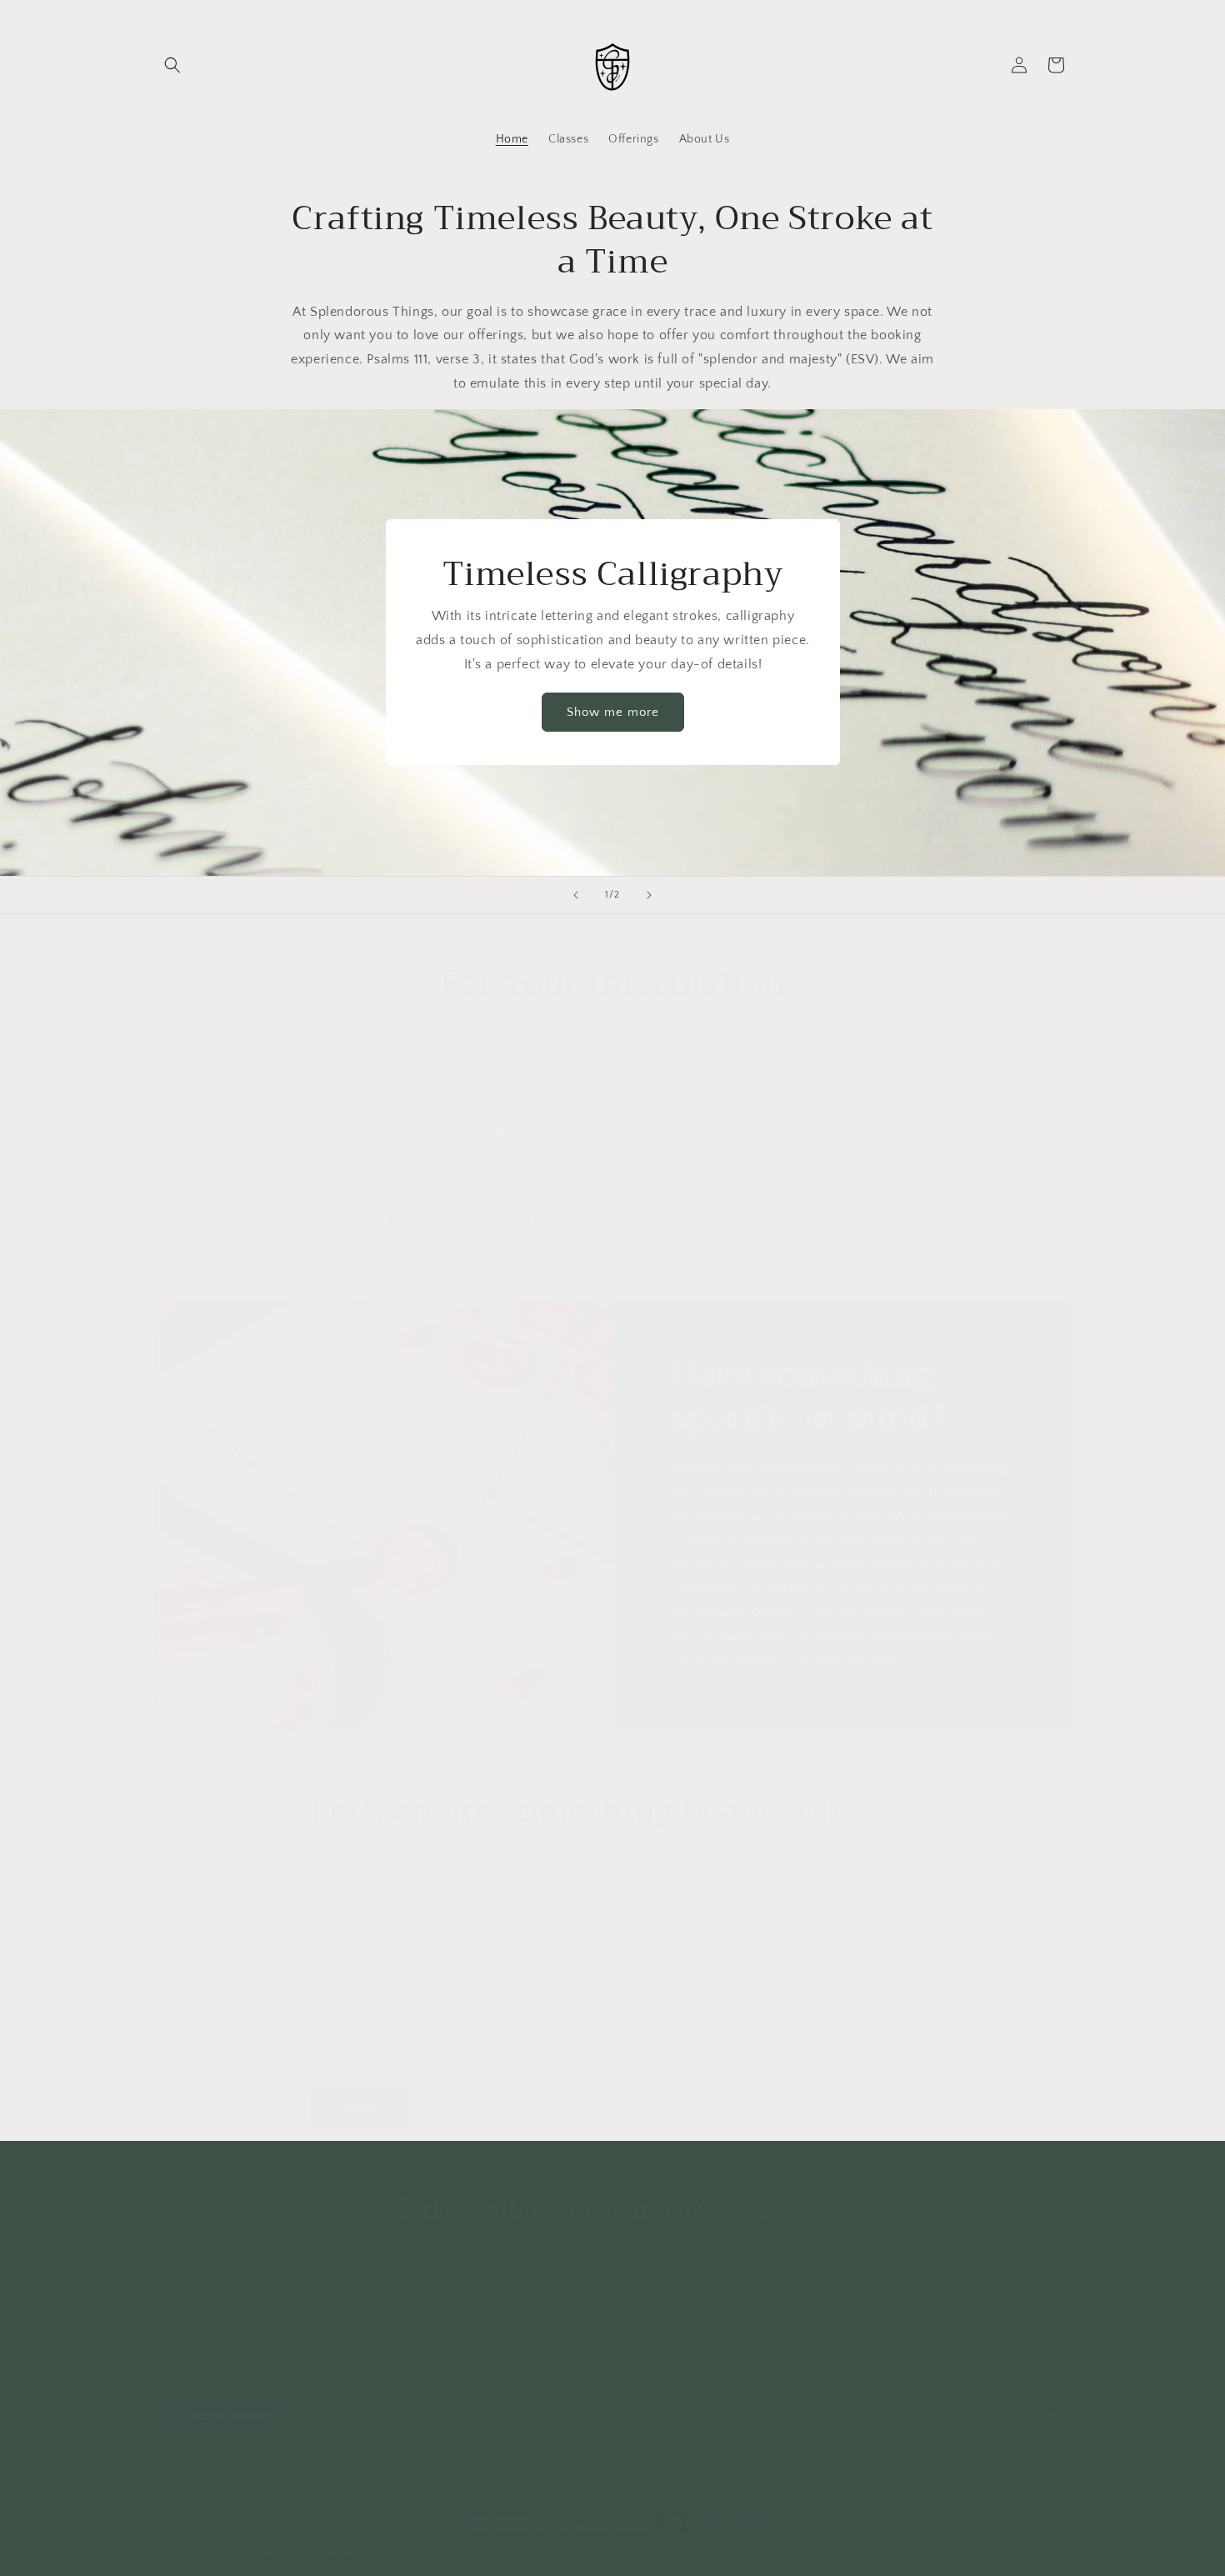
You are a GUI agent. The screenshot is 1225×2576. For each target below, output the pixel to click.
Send (361, 2091)
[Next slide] (649, 895)
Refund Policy (676, 2342)
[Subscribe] (743, 2291)
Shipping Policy (581, 2342)
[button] (172, 65)
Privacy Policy (766, 2342)
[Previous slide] (576, 895)
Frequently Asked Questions (447, 2342)
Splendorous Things (239, 2538)
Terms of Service (865, 2342)
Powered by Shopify (331, 2538)
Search (334, 2342)
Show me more (613, 712)
